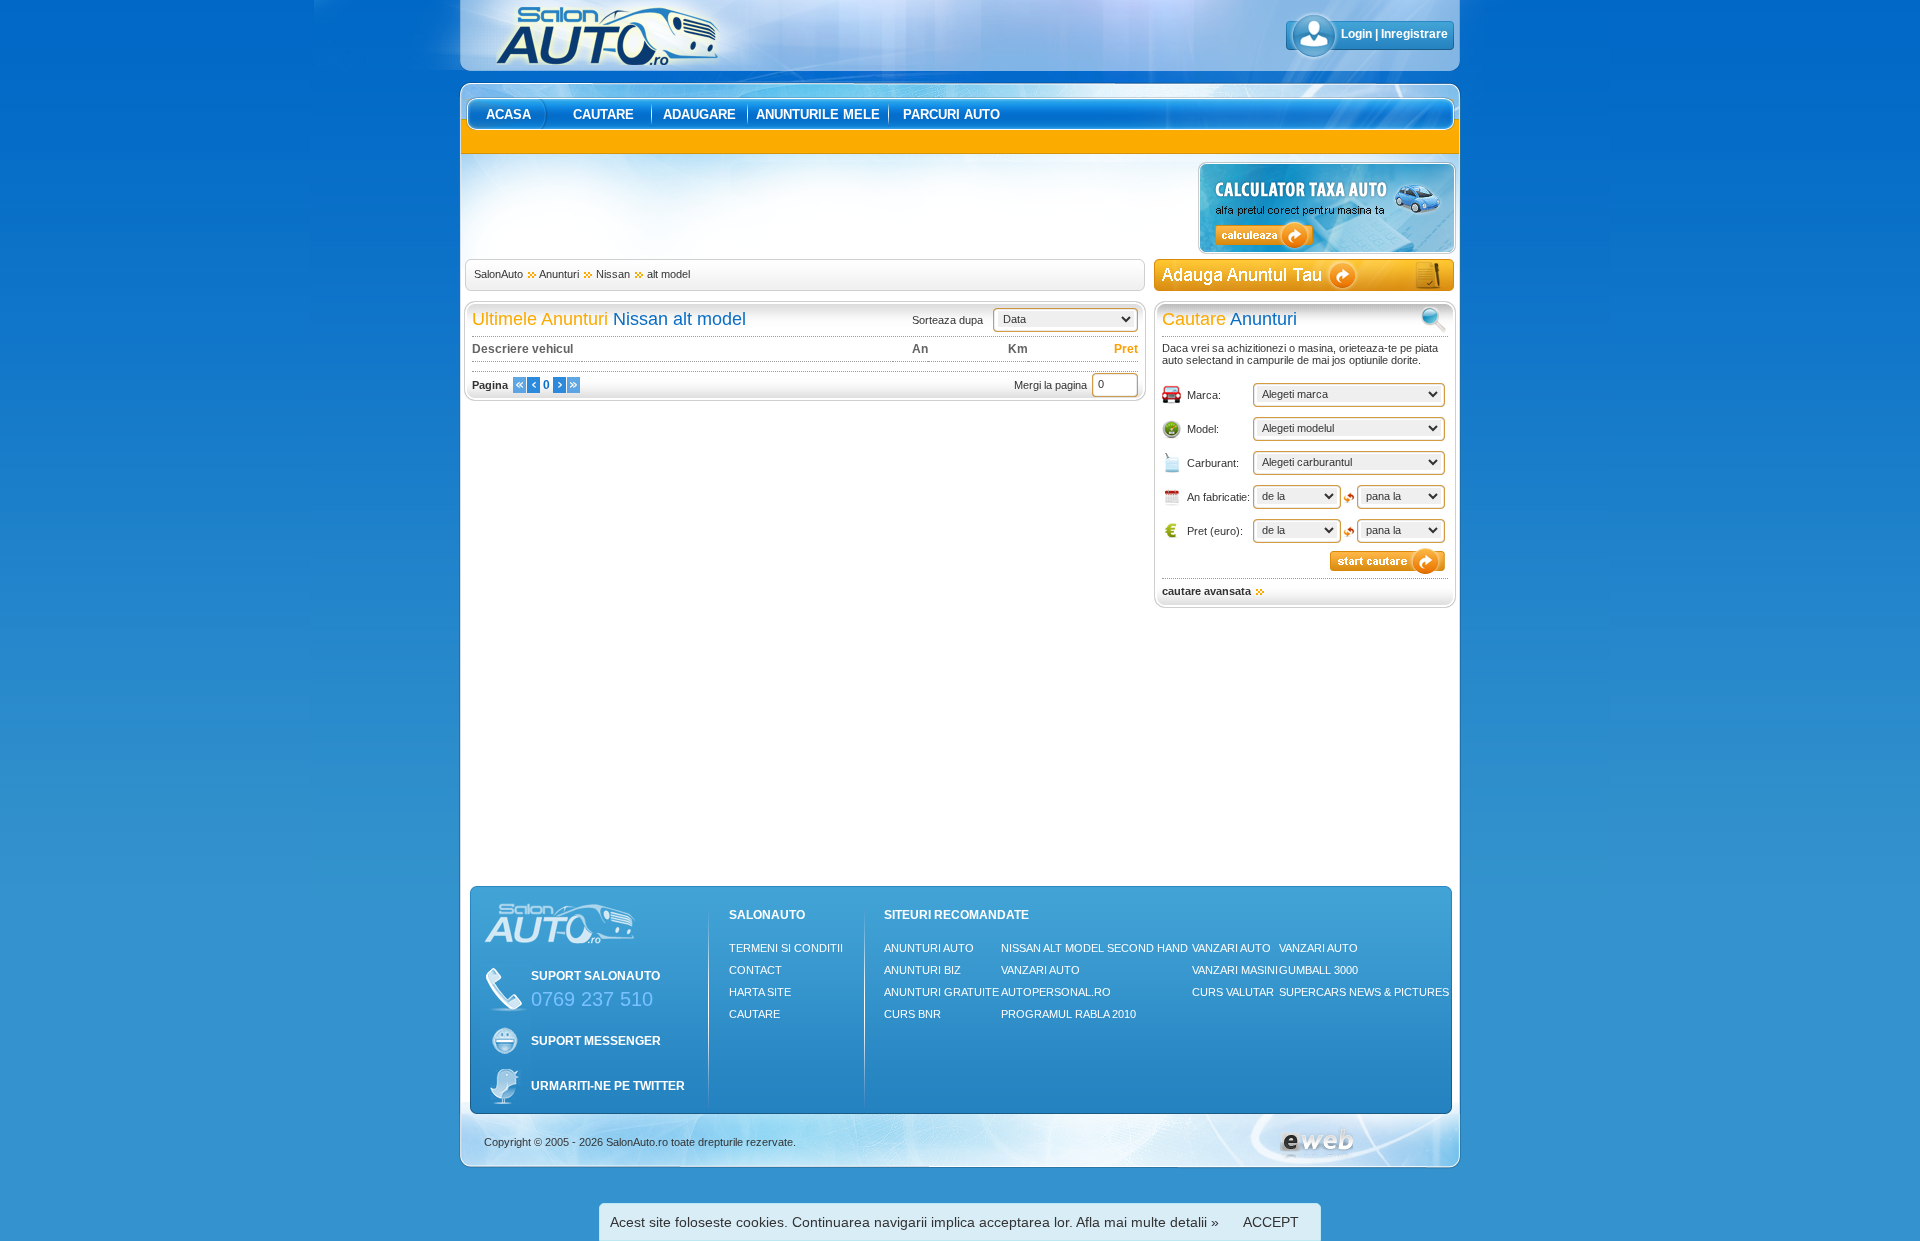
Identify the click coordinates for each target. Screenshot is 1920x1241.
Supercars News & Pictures (1364, 992)
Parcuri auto (951, 114)
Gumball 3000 (1318, 970)
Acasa (508, 114)
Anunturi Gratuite (941, 992)
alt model (668, 274)
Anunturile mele (818, 114)
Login (1356, 34)
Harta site (760, 992)
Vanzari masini (1235, 970)
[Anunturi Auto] (608, 61)
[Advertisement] (828, 207)
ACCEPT (1271, 1222)
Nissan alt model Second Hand (1094, 948)
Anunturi (559, 274)
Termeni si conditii (786, 948)
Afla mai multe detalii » (1147, 1222)
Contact (755, 970)
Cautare (603, 114)
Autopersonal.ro (1056, 992)
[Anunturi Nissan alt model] (519, 389)
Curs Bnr (912, 1014)
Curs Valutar (1233, 992)
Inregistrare (1414, 34)
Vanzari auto (1040, 970)
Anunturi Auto (929, 948)
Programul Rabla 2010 (1068, 1014)
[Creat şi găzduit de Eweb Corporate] (1316, 1155)
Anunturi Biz (922, 970)
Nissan (613, 274)
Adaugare (699, 114)
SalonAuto (498, 274)
